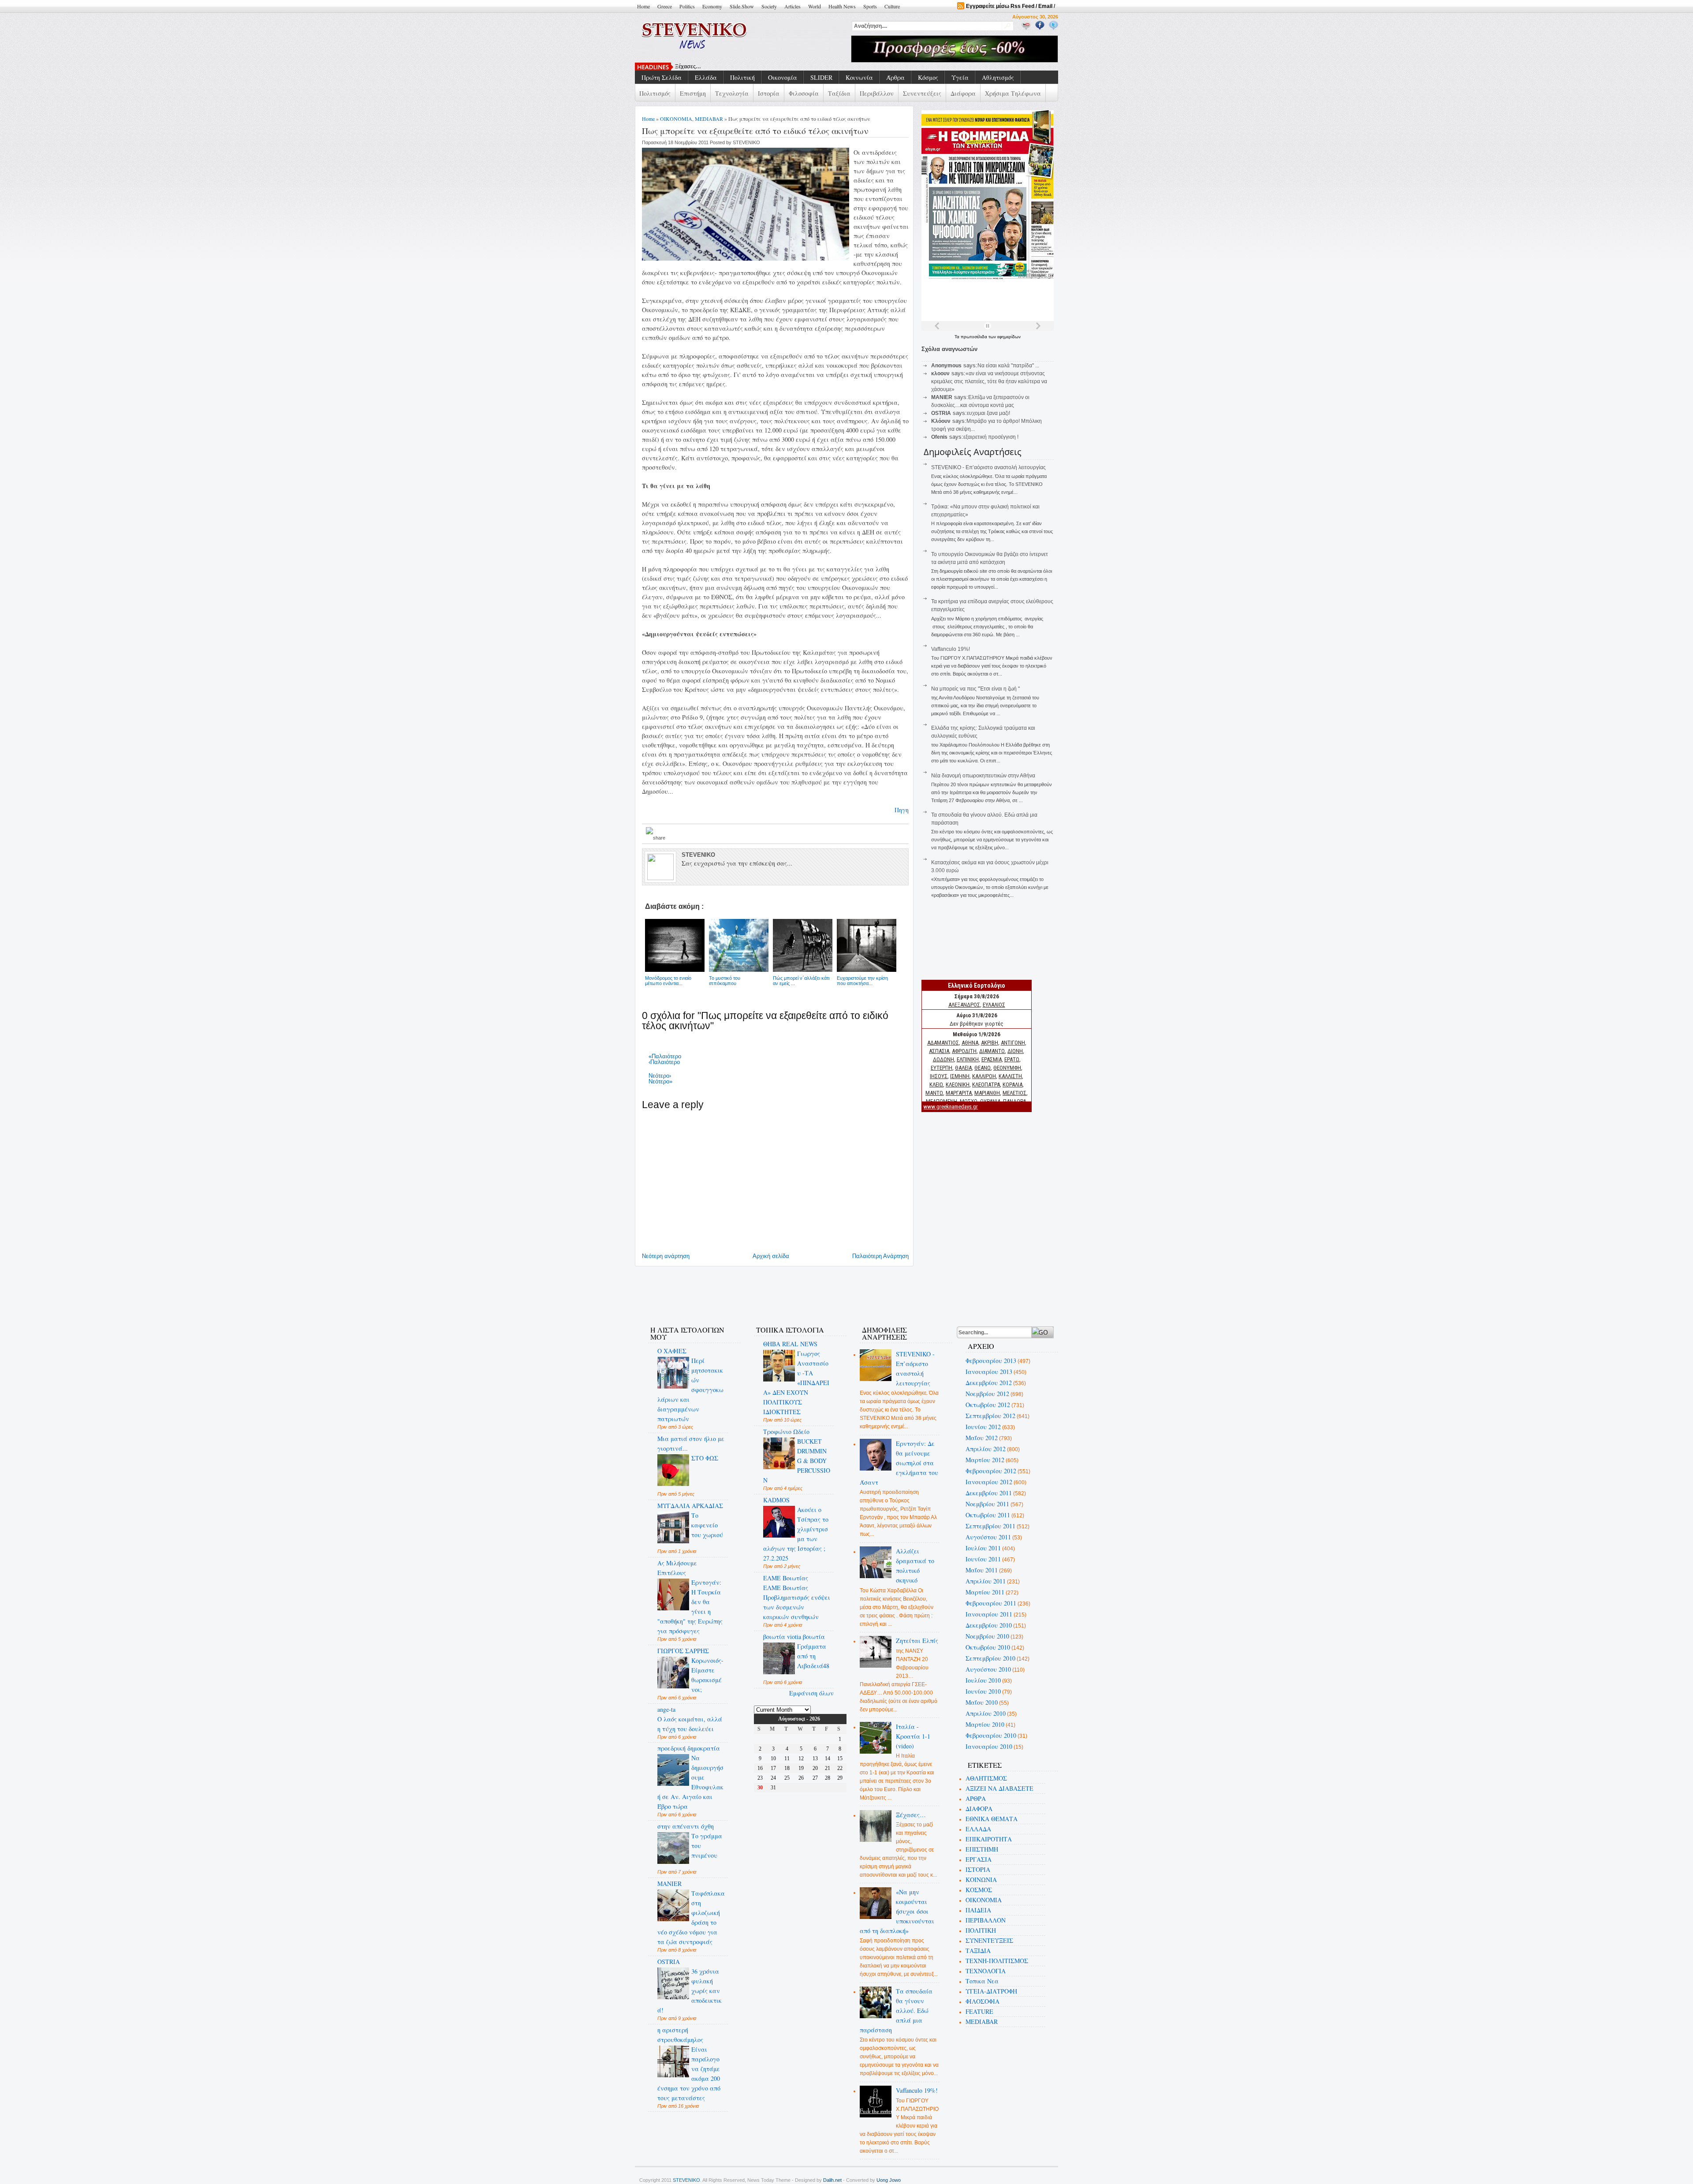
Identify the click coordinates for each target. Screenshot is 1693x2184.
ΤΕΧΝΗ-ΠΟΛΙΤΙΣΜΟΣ (997, 1961)
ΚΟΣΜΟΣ (979, 1890)
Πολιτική (742, 77)
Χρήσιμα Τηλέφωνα (1013, 93)
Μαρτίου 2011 (985, 1592)
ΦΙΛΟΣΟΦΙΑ (983, 2001)
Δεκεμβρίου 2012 (989, 1383)
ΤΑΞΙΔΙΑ (978, 1951)
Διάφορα (963, 93)
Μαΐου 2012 (982, 1438)
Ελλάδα (706, 77)
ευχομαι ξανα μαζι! (988, 413)
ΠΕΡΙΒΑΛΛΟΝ (986, 1920)
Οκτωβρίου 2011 (988, 1515)
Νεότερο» (660, 1081)
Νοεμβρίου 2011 (987, 1504)
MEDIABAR (709, 119)
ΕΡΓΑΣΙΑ (979, 1859)
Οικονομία (783, 77)
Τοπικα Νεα (982, 1981)
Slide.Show (742, 6)
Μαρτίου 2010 (985, 1724)
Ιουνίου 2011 (983, 1559)
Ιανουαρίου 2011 (989, 1614)
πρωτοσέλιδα (975, 337)
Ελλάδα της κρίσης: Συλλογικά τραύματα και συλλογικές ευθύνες (756, 67)
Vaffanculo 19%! (951, 649)
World (815, 6)
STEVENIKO (686, 2180)
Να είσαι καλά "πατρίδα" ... (1008, 366)
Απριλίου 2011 (986, 1581)
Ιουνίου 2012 (983, 1427)
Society (769, 6)
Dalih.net (832, 2180)
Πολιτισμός (655, 93)
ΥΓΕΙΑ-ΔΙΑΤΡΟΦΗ (991, 1991)
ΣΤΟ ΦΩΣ (705, 1458)
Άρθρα (895, 77)
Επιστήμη (693, 93)
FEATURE (979, 2011)
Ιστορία (769, 93)
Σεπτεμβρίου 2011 (990, 1526)
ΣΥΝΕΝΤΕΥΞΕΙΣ (989, 1940)
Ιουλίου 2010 (983, 1680)
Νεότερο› (660, 1076)
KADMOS (776, 1500)
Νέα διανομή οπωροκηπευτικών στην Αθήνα (983, 776)
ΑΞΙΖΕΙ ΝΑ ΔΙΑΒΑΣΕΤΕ (999, 1788)
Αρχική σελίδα (771, 1256)
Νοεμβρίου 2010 (987, 1636)
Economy (712, 6)
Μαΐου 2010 (982, 1702)
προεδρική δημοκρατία (689, 1748)
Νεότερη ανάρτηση (666, 1256)
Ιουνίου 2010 (983, 1691)
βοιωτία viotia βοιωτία (794, 1637)
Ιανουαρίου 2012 (989, 1482)
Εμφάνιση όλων (811, 1693)
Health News (842, 6)
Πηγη (902, 810)
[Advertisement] (800, 1291)
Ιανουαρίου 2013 (989, 1372)
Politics (687, 6)
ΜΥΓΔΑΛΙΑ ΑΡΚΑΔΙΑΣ (690, 1506)
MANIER (669, 1883)
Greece (665, 6)
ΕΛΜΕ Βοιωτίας (786, 1578)
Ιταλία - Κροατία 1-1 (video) (913, 1736)
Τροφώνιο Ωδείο (786, 1432)
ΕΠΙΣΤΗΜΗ (982, 1849)
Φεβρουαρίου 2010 (991, 1735)
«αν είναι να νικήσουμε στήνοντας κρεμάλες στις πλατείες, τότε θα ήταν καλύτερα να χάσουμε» (989, 381)
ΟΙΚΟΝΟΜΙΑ (676, 119)
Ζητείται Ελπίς (917, 1641)
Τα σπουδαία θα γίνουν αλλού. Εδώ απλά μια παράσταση (896, 2010)
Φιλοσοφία (804, 93)
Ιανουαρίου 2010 (989, 1746)
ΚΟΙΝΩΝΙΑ (981, 1880)
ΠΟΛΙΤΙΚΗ (981, 1930)
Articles (792, 6)
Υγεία (960, 77)
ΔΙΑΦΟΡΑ (979, 1809)
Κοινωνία (859, 77)
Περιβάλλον (877, 93)
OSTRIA (669, 1962)
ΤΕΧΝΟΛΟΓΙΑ (986, 1971)
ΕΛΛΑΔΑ (978, 1829)
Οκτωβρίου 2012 (988, 1405)
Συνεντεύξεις (922, 93)
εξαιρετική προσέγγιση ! (991, 437)
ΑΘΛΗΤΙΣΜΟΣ (986, 1778)
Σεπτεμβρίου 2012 (990, 1416)
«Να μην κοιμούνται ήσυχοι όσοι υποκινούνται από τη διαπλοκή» (897, 1911)
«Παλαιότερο (665, 1056)
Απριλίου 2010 (986, 1713)
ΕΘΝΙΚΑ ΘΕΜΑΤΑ (992, 1819)
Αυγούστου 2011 (988, 1537)
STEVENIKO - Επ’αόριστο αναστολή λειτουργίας (988, 467)
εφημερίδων (1009, 337)
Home (643, 6)
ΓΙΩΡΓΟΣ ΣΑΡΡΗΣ (683, 1651)
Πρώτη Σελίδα (662, 77)
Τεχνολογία (732, 93)
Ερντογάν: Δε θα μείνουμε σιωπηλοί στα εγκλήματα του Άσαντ (899, 1463)
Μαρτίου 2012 (985, 1460)
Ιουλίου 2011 (983, 1548)
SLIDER (821, 77)
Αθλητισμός (998, 77)
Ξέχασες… (911, 1815)
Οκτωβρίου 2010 (988, 1647)
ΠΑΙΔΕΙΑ (978, 1910)
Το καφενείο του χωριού (707, 1525)
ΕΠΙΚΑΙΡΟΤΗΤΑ (989, 1839)
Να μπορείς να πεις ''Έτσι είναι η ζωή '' (975, 689)
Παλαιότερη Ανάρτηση (880, 1256)
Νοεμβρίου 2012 (987, 1394)
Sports (870, 6)
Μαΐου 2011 (982, 1570)
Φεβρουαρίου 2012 (991, 1471)
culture (892, 6)
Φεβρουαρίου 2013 (991, 1361)
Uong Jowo (889, 2180)
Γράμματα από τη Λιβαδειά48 (813, 1656)
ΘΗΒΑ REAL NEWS (790, 1344)
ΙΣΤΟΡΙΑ (978, 1869)
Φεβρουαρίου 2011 (991, 1603)
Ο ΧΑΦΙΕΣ (672, 1351)
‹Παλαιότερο (664, 1062)
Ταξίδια (839, 93)
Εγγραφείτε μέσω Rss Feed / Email (1009, 6)
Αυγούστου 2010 (988, 1669)
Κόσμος (928, 77)
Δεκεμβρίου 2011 (989, 1493)
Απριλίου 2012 (986, 1449)
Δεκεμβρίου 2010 (989, 1625)
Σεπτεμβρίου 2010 (990, 1658)
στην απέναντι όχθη (686, 1826)
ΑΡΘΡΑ (976, 1798)
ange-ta (666, 1709)
